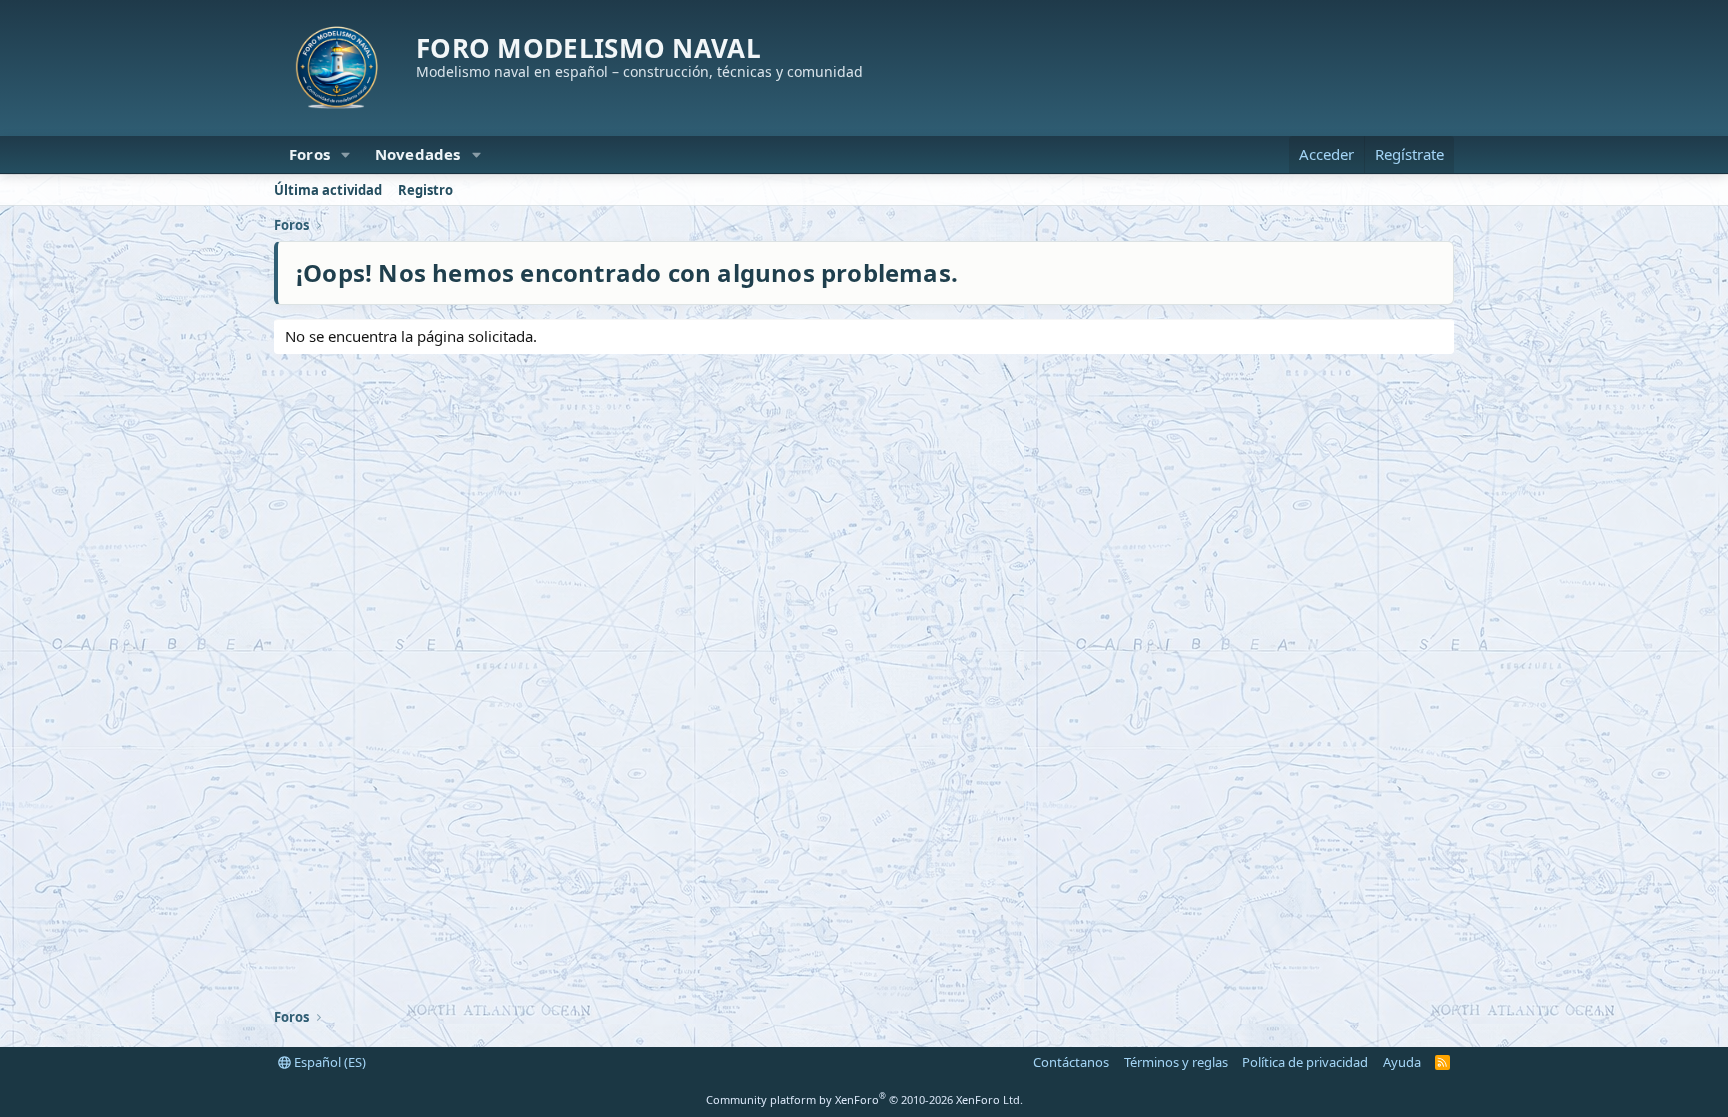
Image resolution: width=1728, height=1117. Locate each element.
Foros (309, 154)
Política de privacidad (1305, 1062)
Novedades (418, 154)
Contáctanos (1071, 1062)
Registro (425, 190)
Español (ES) (328, 1062)
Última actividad (328, 190)
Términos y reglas (1176, 1062)
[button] (346, 154)
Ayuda (1402, 1062)
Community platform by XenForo (864, 1099)
